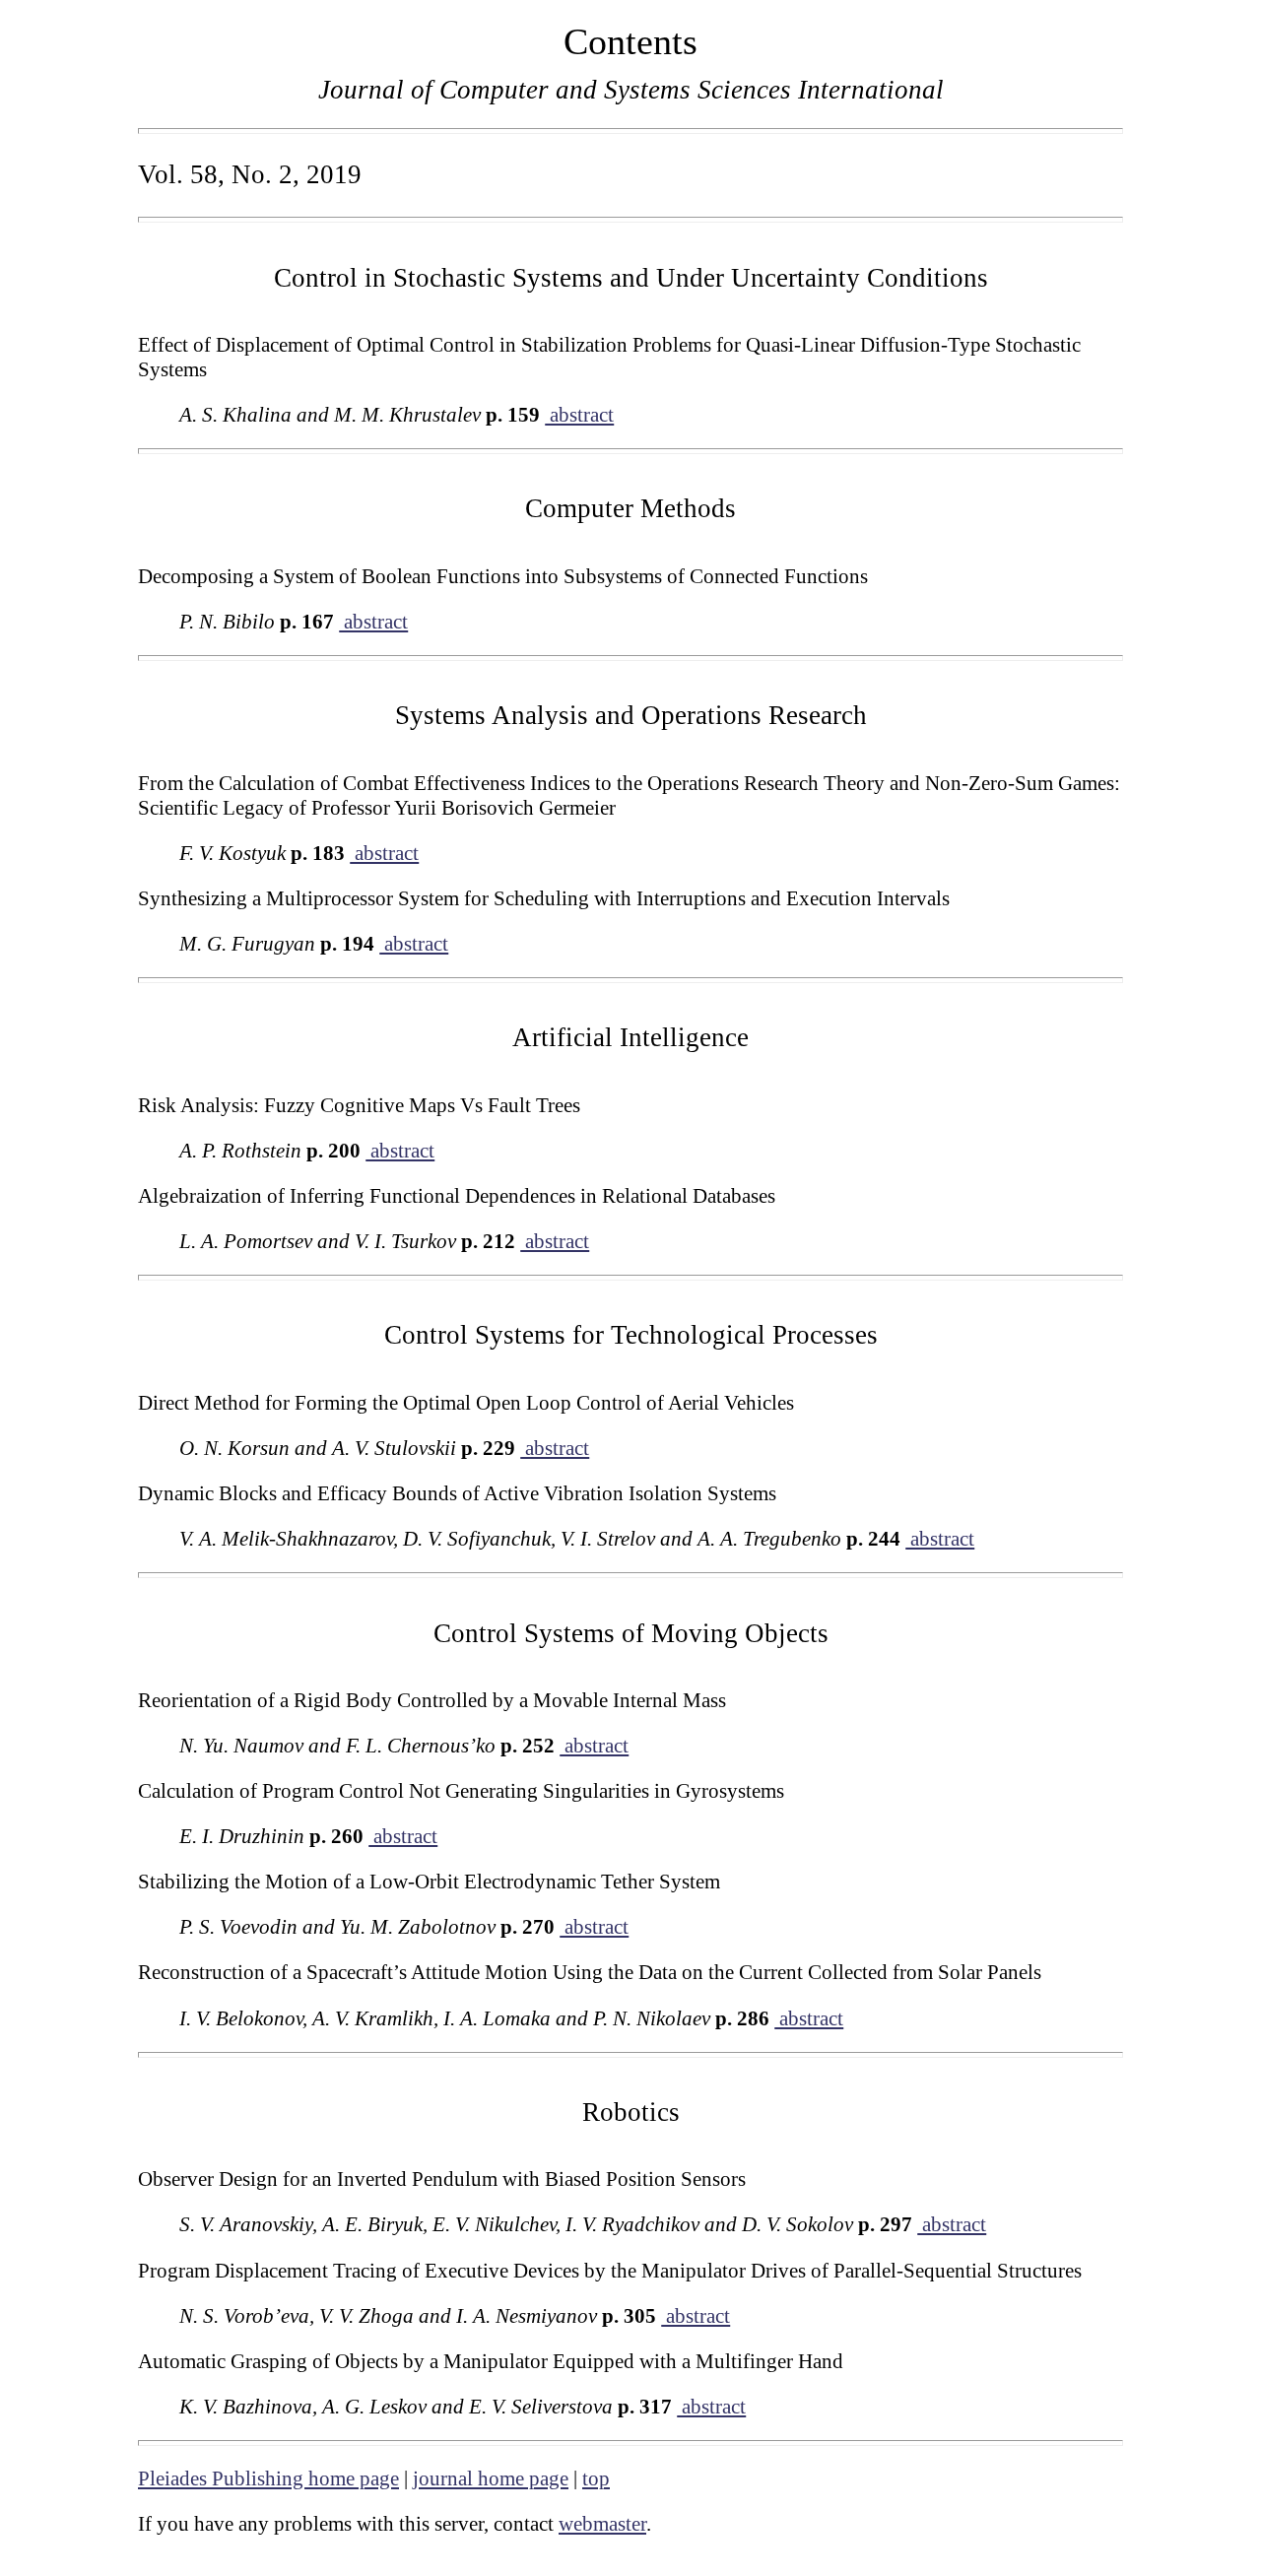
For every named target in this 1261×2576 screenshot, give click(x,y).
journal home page (491, 2478)
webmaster (602, 2524)
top (596, 2478)
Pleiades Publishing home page (268, 2478)
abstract (579, 415)
